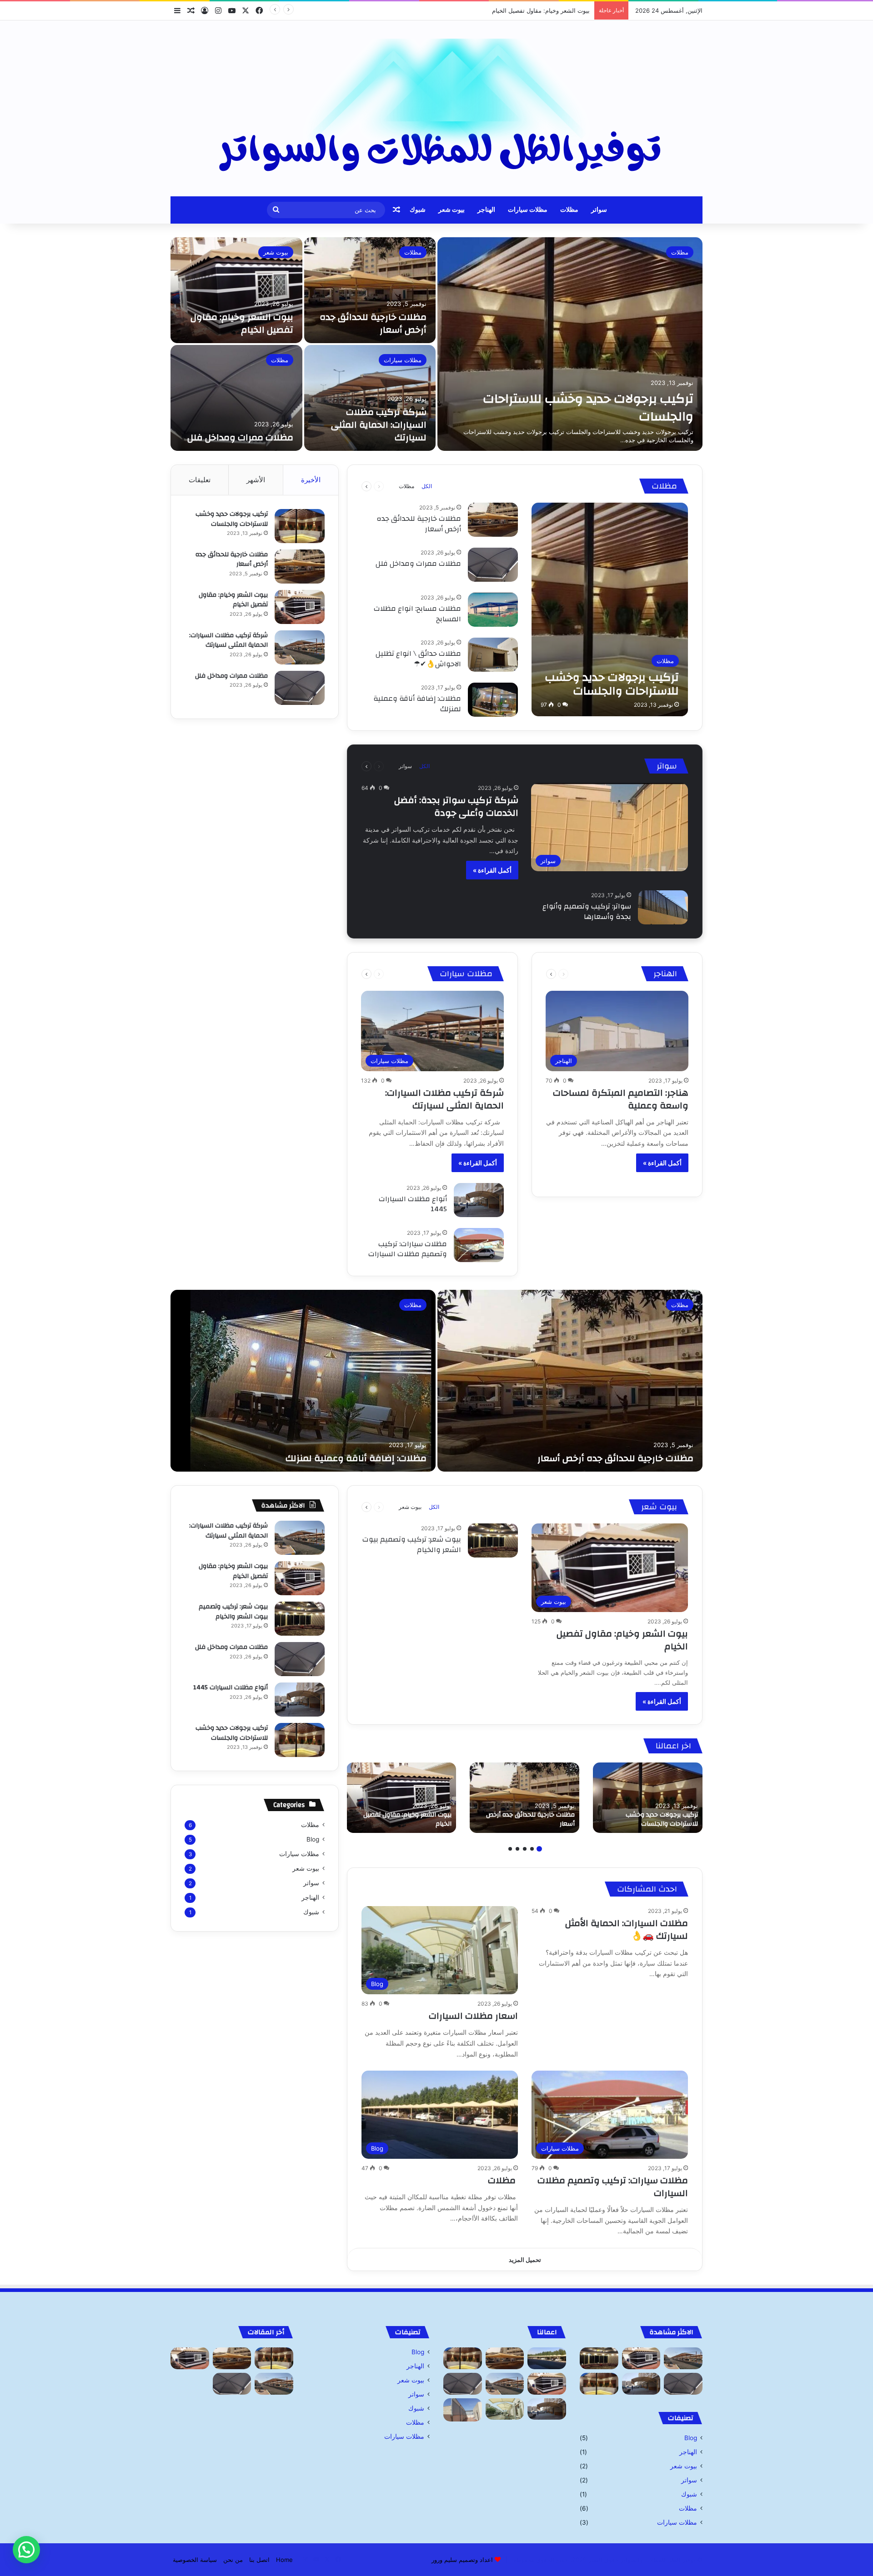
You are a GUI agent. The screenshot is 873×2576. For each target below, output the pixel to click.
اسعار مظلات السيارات (473, 2016)
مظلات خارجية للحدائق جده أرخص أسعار (373, 323)
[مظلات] (547, 2358)
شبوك (418, 210)
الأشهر (256, 480)
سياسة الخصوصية (195, 2560)
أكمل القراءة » (492, 870)
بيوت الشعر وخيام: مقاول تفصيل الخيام (242, 323)
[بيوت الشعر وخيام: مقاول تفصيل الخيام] (236, 290)
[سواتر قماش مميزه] (463, 2410)
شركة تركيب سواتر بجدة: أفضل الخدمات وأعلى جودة (456, 806)
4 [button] (517, 1849)
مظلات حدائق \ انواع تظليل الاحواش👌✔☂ (418, 659)
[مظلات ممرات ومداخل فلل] (236, 398)
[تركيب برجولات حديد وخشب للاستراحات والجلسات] (570, 344)
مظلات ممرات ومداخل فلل (240, 437)
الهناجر (486, 210)
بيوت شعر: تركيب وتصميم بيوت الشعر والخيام (412, 1544)
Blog (313, 1839)
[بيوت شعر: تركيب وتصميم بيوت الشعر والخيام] (493, 1540)
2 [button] (532, 1849)
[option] (436, 344)
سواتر (599, 210)
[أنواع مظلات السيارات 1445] (479, 1200)
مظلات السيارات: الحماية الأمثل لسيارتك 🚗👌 (627, 1930)
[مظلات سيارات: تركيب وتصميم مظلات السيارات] (479, 1245)
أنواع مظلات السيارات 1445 (413, 1204)
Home (284, 2560)
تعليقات (200, 480)
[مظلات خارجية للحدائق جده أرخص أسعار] (370, 290)
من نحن (233, 2560)
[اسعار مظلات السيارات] (505, 2409)
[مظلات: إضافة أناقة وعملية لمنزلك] (493, 700)
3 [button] (525, 1849)
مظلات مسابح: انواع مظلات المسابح (417, 614)
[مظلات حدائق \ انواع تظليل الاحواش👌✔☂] (493, 655)
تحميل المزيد (525, 2260)
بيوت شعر (452, 210)
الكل (427, 486)
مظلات (569, 210)
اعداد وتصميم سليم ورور (462, 2560)
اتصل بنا (259, 2560)
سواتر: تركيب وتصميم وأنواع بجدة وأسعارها (587, 911)
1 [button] (539, 1849)
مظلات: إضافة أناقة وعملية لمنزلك (417, 704)
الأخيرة (311, 480)
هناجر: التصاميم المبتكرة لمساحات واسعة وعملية (621, 1099)
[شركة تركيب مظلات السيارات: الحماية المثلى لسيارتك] (370, 398)
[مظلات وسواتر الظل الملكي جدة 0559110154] (436, 108)
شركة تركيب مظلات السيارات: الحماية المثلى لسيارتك (522, 10)
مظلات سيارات (528, 210)
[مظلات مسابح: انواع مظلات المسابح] (493, 610)
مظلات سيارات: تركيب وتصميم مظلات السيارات (408, 1249)
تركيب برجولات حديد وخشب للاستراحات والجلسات (588, 408)
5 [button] (510, 1849)
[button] (26, 2550)
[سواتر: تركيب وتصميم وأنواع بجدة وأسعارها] (663, 907)
